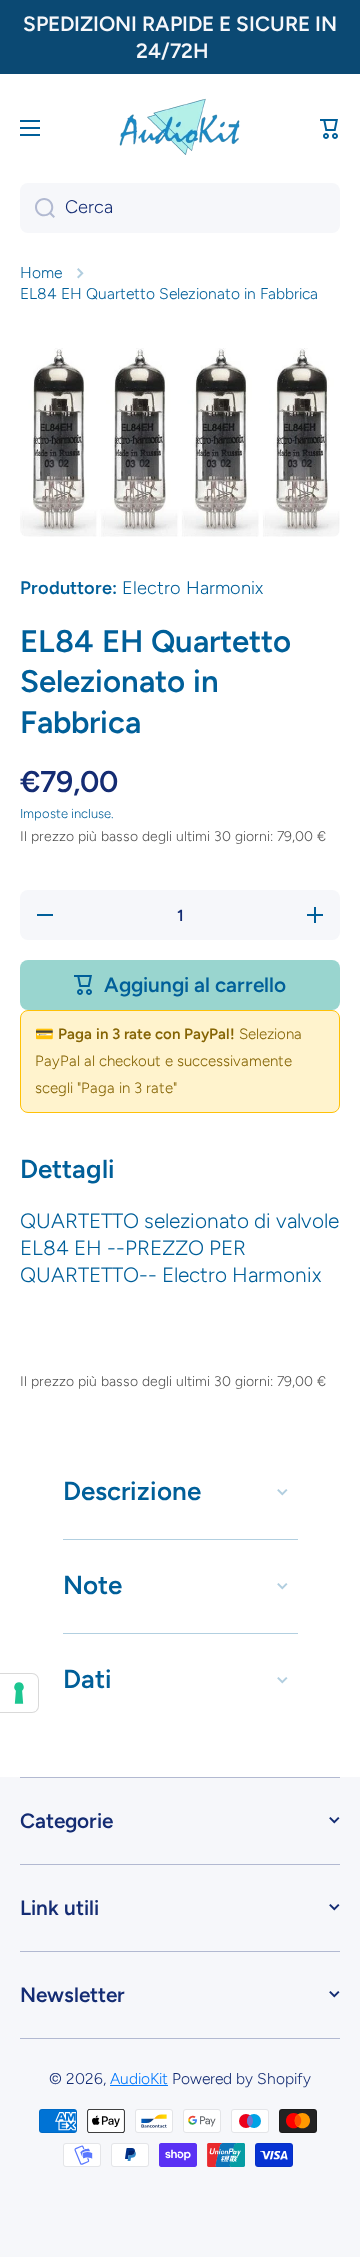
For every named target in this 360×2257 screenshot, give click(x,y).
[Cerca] (37, 208)
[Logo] (180, 127)
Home (41, 272)
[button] (330, 128)
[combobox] (180, 208)
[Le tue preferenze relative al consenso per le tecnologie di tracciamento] (19, 1693)
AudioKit (139, 2078)
